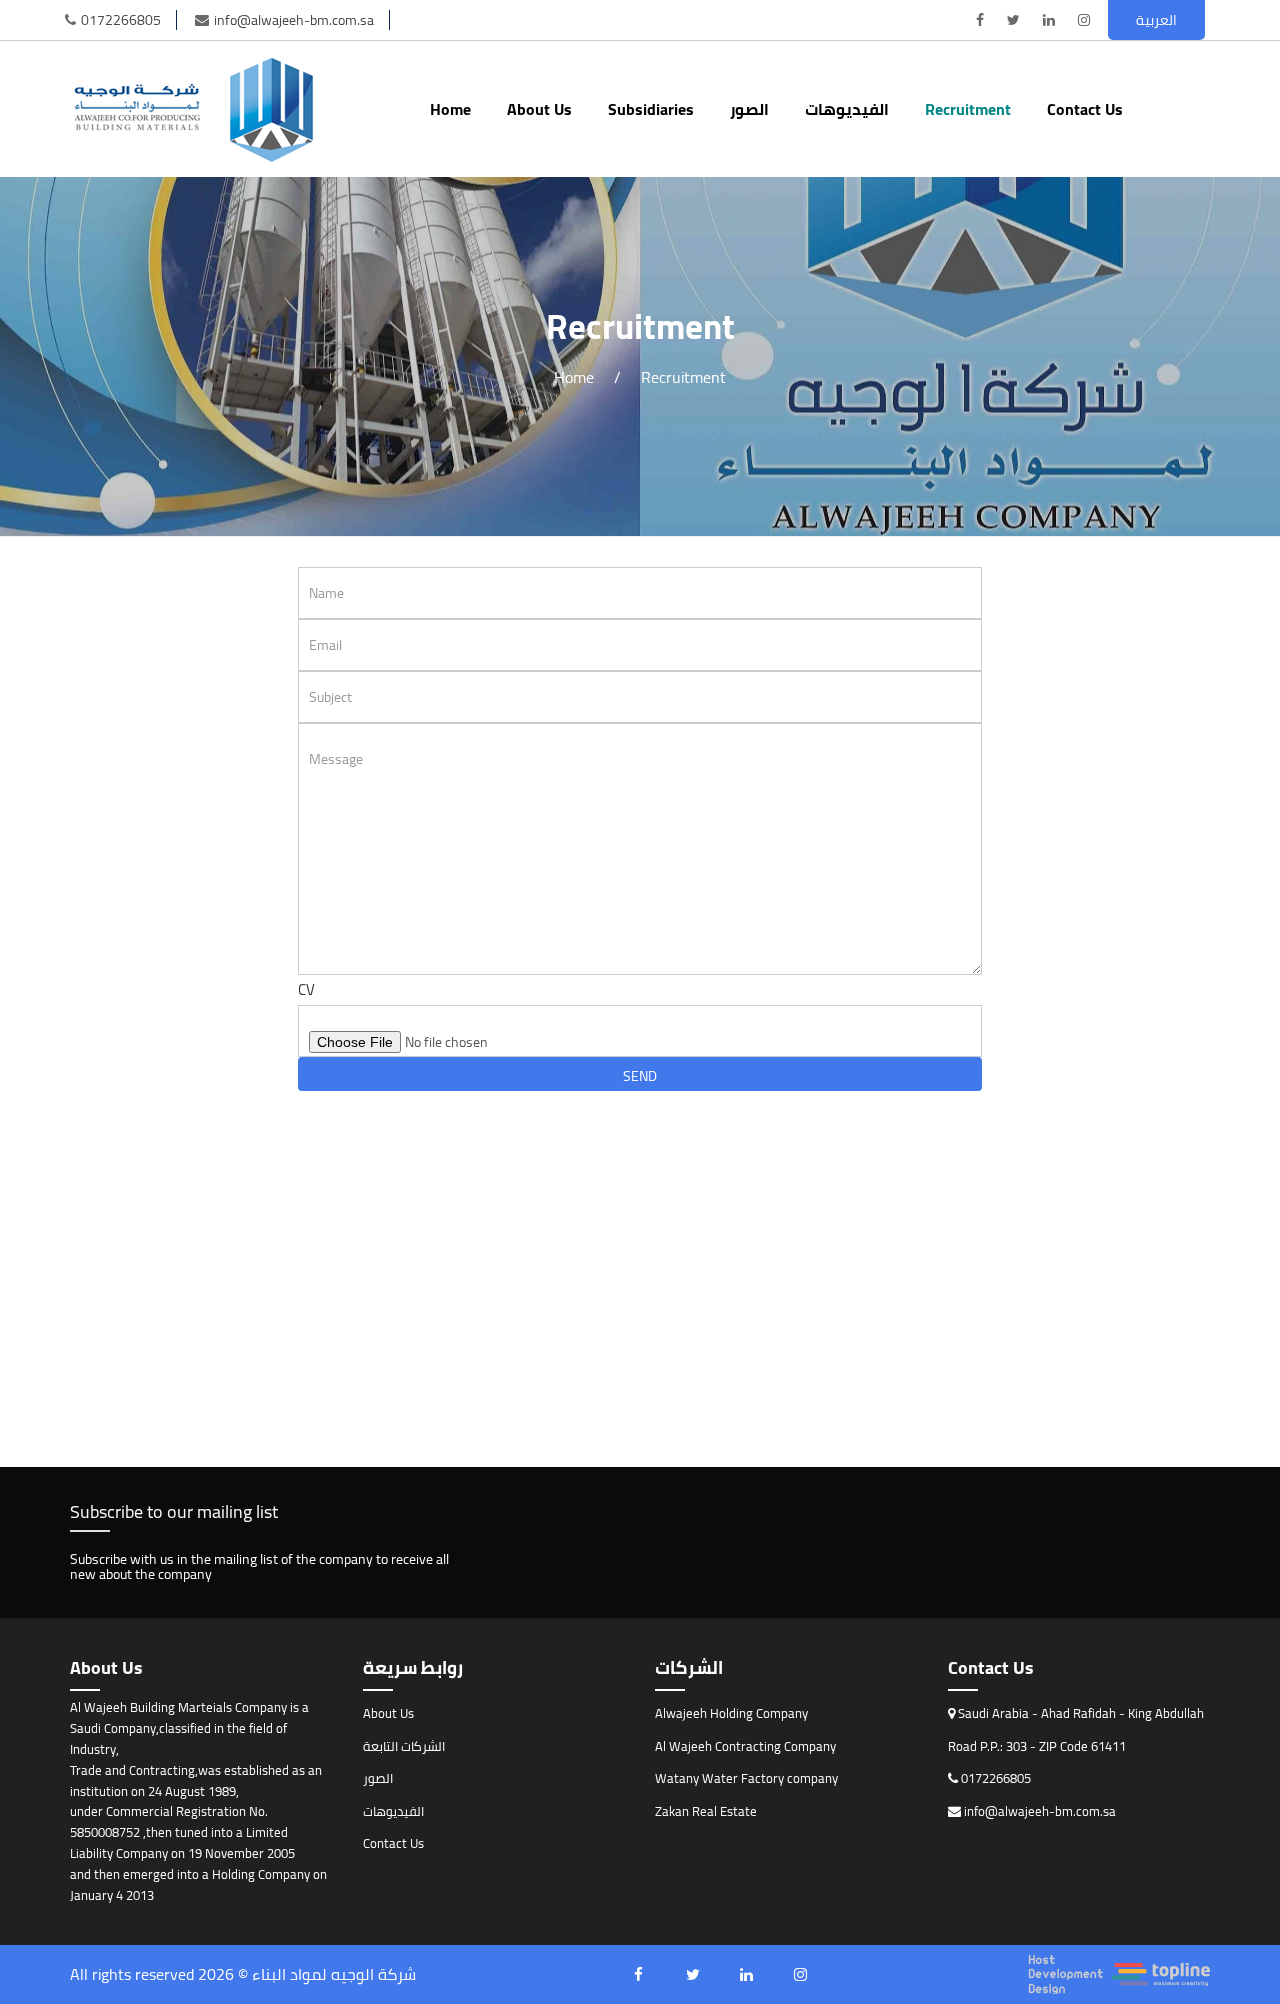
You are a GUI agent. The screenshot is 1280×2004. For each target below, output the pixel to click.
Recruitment (968, 109)
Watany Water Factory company (746, 1778)
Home (450, 109)
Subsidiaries (651, 109)
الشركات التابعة (404, 1746)
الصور (749, 109)
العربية (1156, 20)
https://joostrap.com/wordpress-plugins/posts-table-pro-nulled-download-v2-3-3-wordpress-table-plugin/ (435, 1141)
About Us (539, 109)
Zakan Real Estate (706, 1811)
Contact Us (1085, 109)
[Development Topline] (1119, 1974)
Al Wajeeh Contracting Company (745, 1746)
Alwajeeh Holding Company (731, 1713)
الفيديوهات (847, 109)
